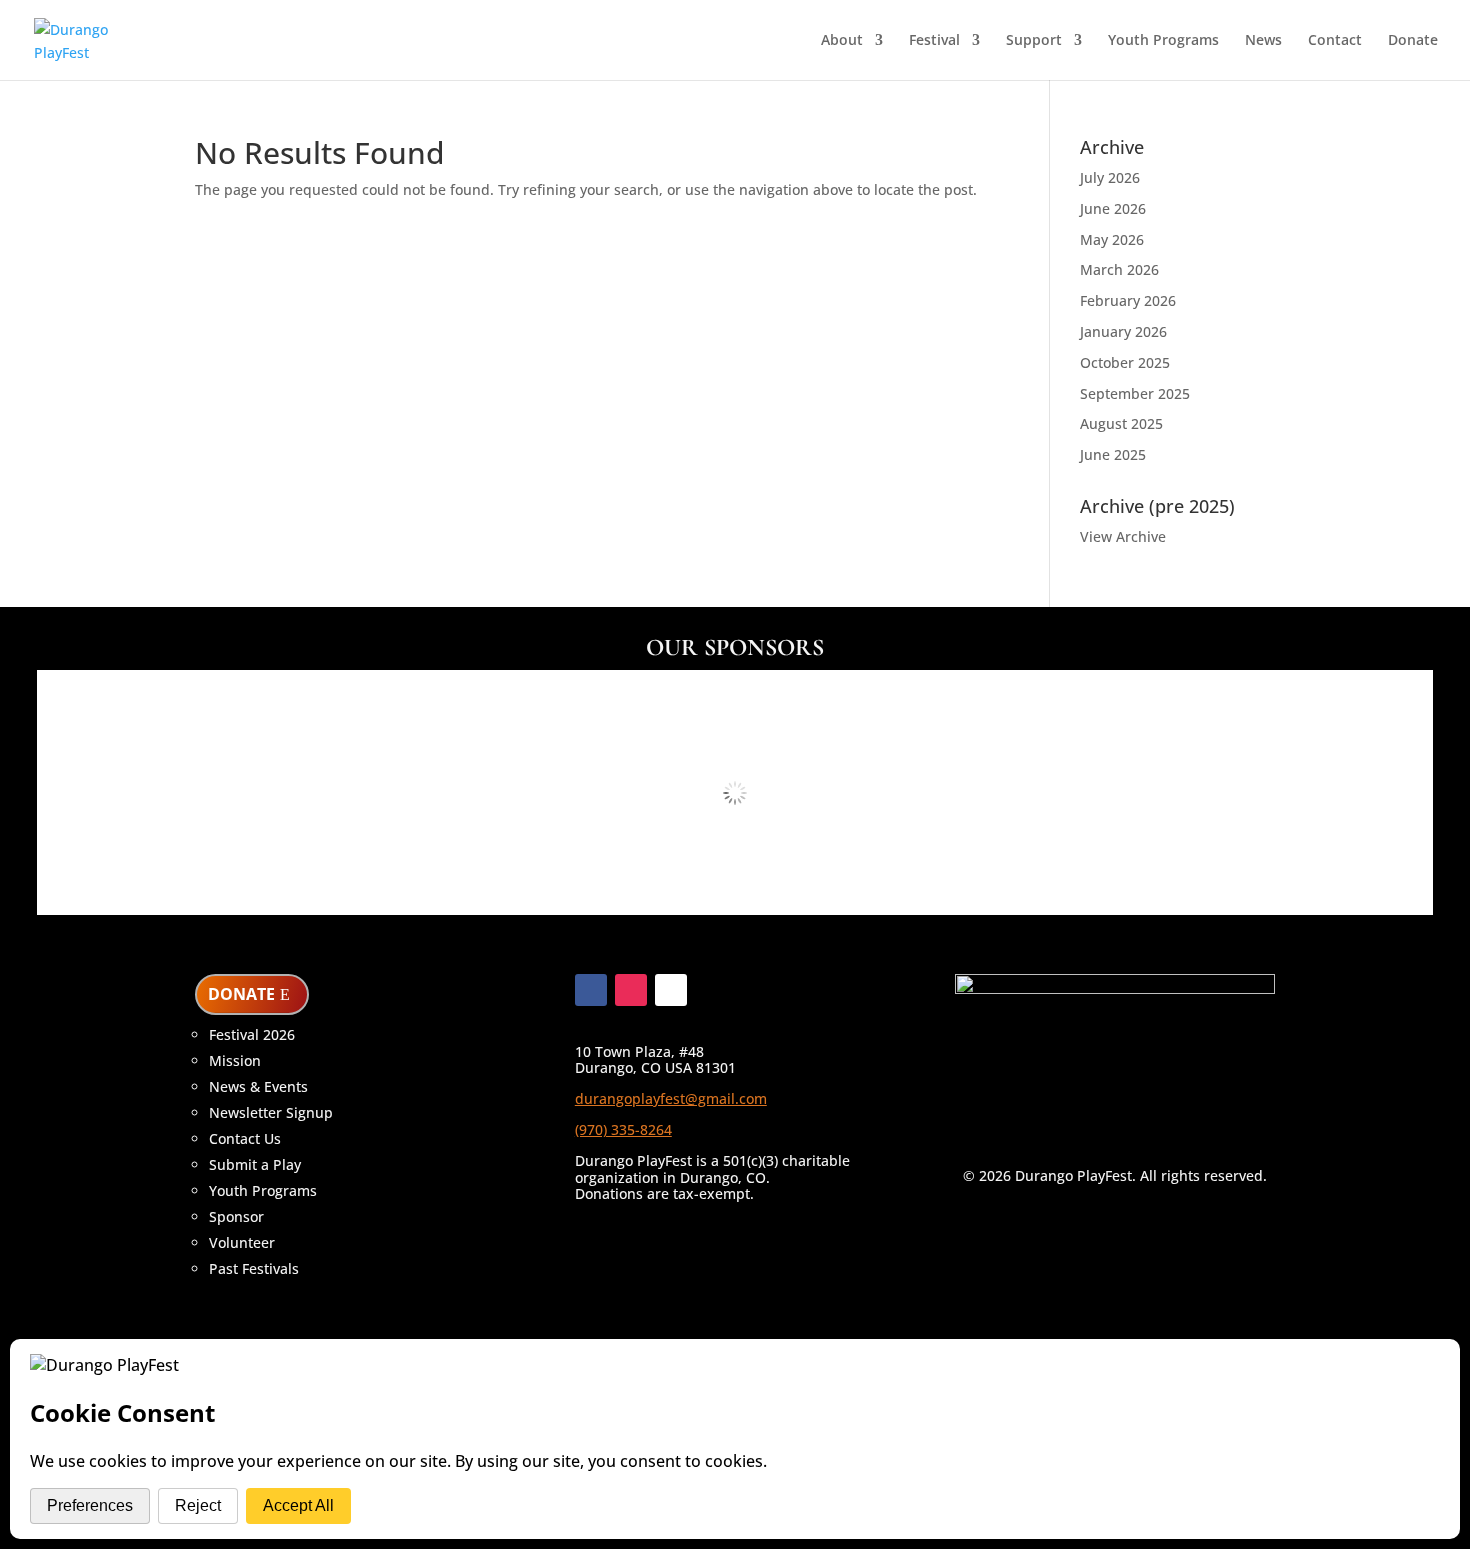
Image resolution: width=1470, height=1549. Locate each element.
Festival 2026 (252, 1034)
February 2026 (1128, 300)
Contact (1335, 41)
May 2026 (1112, 239)
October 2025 (1125, 362)
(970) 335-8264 (623, 1129)
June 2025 (1113, 454)
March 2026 (1119, 269)
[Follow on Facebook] (591, 990)
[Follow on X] (671, 990)
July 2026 (1110, 177)
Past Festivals (254, 1268)
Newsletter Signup (271, 1112)
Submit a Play (255, 1164)
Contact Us (245, 1138)
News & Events (258, 1086)
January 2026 (1123, 331)
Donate (1413, 41)
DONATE (241, 994)
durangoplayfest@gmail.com (671, 1098)
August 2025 (1121, 423)
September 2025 (1135, 393)
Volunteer (242, 1242)
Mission (235, 1060)
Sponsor (236, 1216)
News (1263, 41)
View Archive (1123, 536)
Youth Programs (1163, 41)
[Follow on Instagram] (631, 990)
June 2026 (1113, 208)
